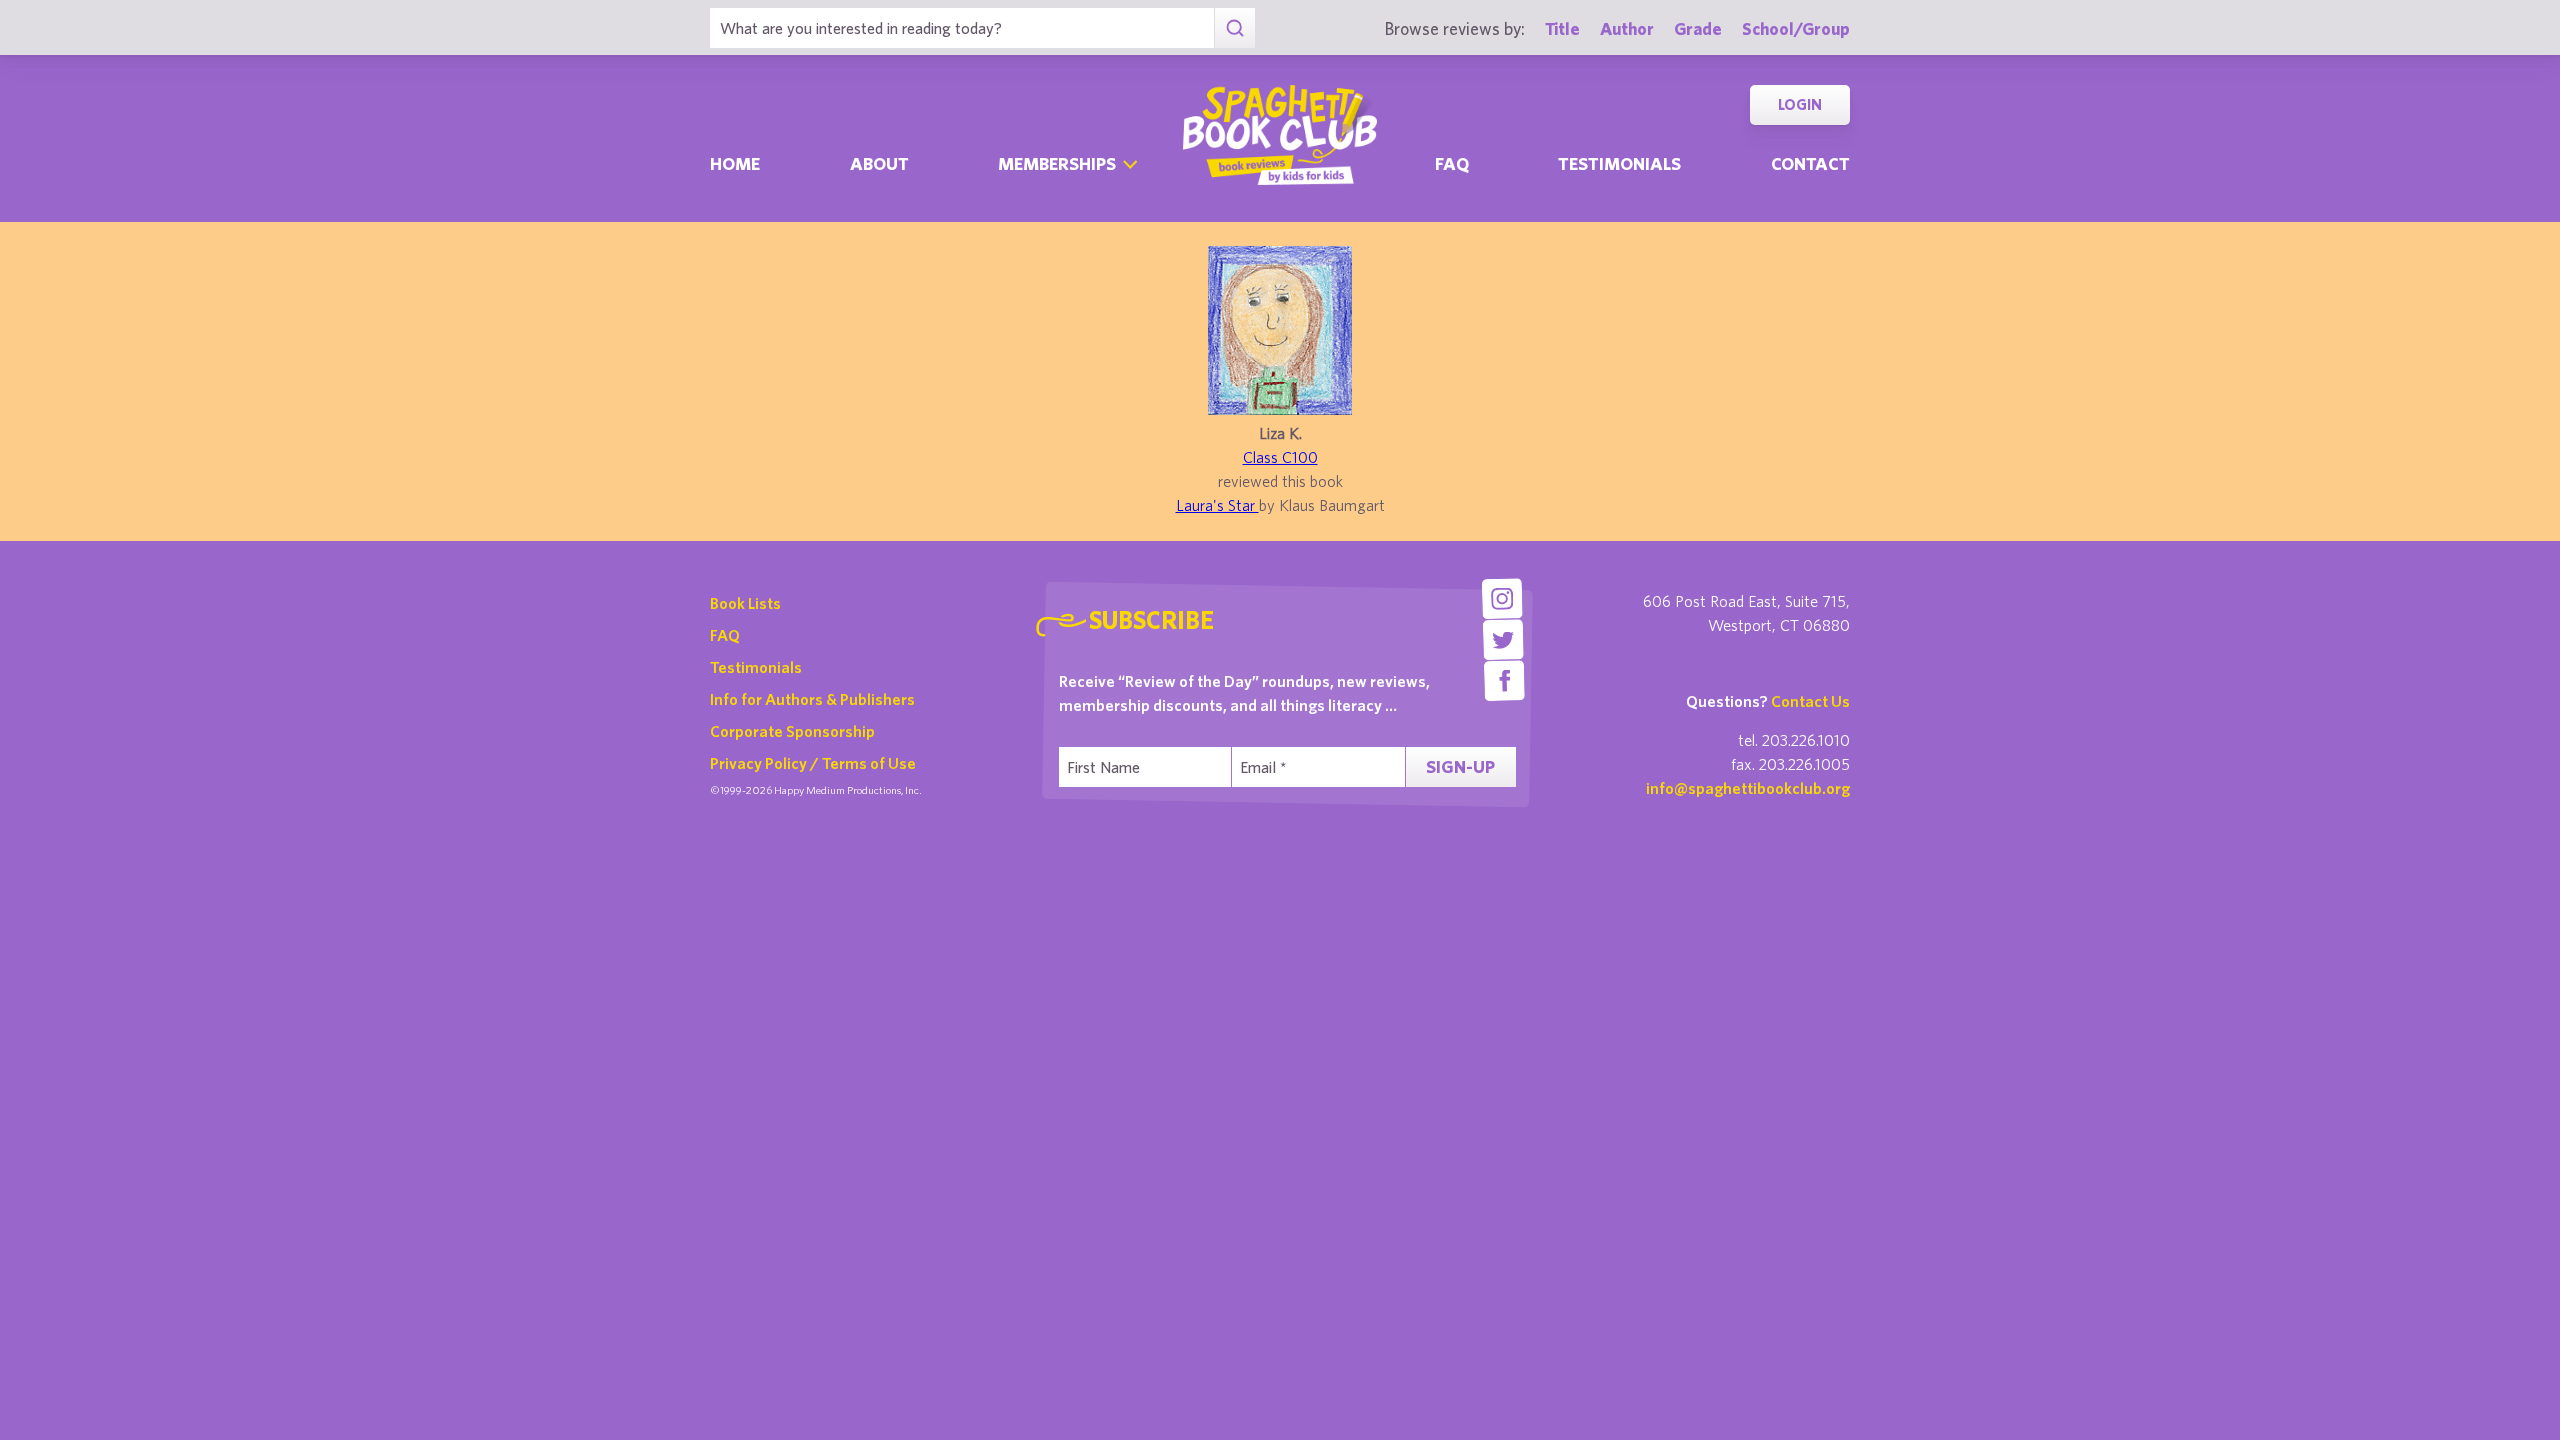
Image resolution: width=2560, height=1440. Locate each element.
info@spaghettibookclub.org (1748, 788)
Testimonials (1619, 163)
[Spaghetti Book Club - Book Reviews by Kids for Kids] (1280, 135)
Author (1627, 28)
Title (1562, 28)
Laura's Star (1217, 505)
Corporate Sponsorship (792, 731)
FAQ (725, 635)
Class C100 (1280, 457)
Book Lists (745, 603)
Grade (1698, 28)
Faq (1452, 163)
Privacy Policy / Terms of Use (813, 763)
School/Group (1796, 28)
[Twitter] (1503, 639)
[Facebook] (1504, 680)
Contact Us (1810, 701)
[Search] (1234, 28)
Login (1800, 104)
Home (735, 163)
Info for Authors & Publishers (812, 699)
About (879, 163)
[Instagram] (1501, 598)
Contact (1810, 163)
